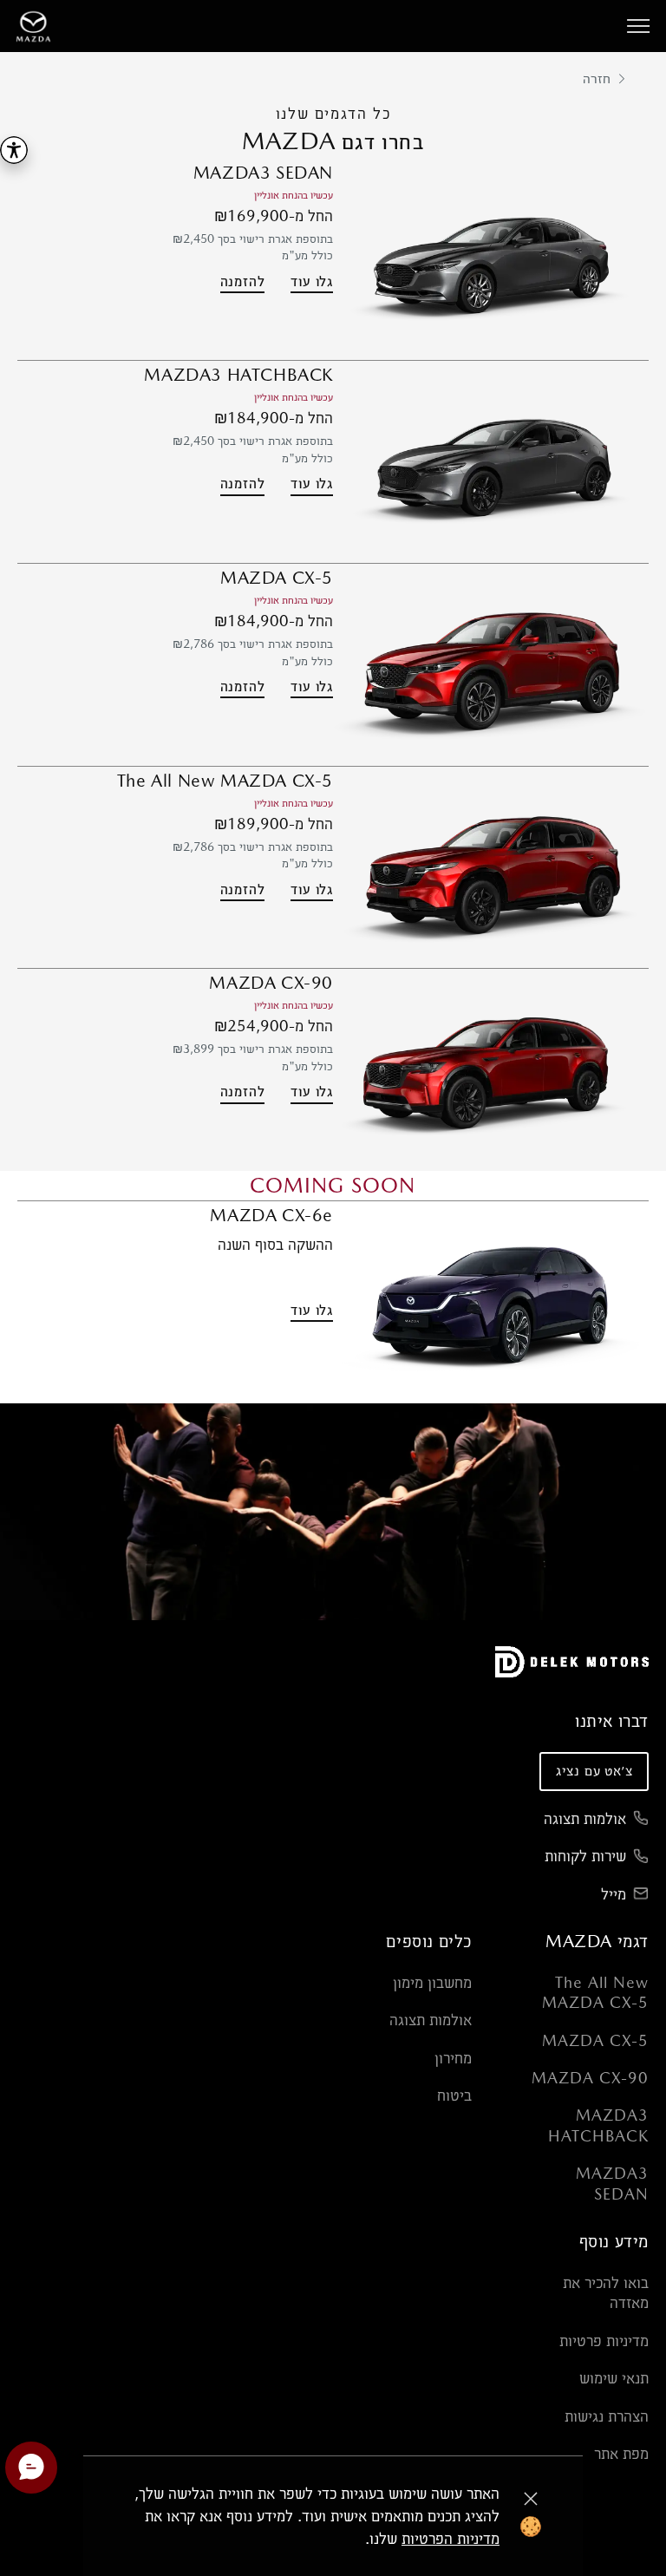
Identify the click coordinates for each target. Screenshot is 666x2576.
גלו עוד (312, 281)
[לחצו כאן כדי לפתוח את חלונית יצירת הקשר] (31, 2468)
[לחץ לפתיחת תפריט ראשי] (638, 26)
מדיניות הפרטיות (451, 2538)
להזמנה (243, 281)
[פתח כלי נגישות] (14, 150)
